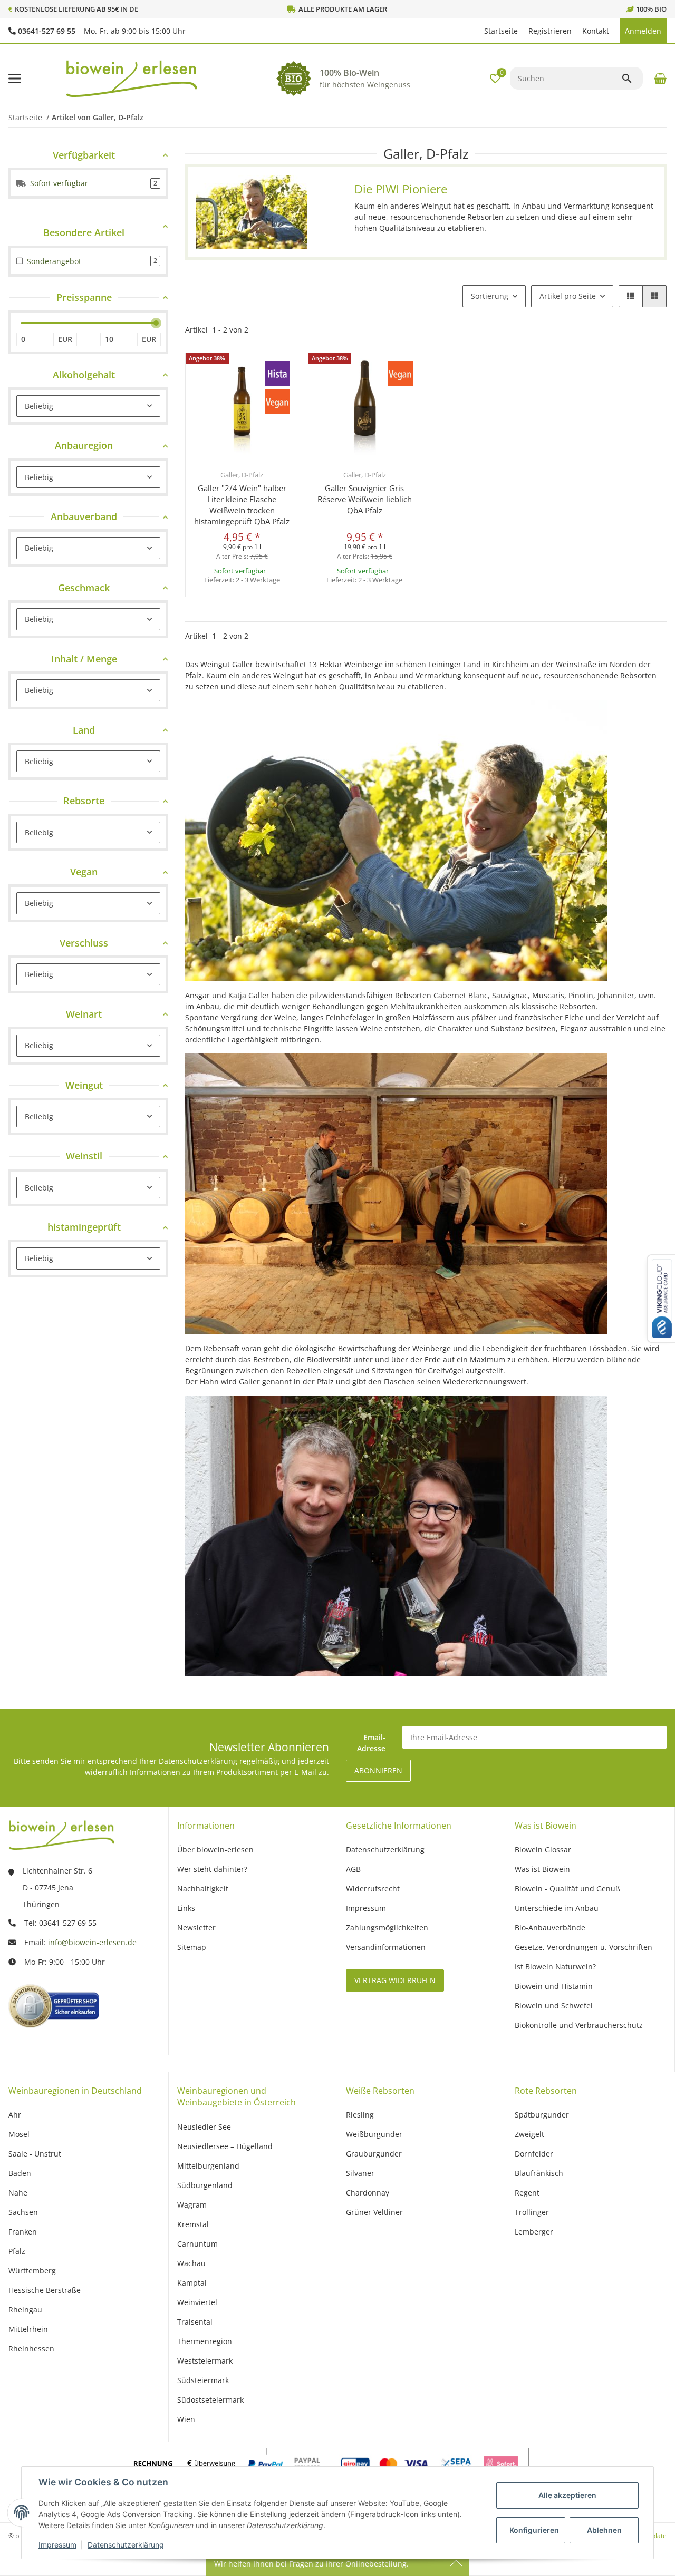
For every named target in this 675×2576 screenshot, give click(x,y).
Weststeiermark (205, 2361)
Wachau (191, 2263)
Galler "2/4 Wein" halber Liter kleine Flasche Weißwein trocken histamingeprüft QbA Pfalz (242, 505)
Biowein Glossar (543, 1850)
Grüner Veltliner (374, 2212)
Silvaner (360, 2173)
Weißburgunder (374, 2134)
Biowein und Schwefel (554, 2006)
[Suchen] (632, 79)
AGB (353, 1869)
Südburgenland (205, 2185)
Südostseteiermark (210, 2400)
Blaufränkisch (539, 2173)
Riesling (360, 2115)
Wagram (192, 2205)
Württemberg (32, 2271)
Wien (186, 2419)
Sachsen (23, 2212)
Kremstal (193, 2224)
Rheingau (25, 2310)
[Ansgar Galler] (252, 212)
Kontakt (596, 31)
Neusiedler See (204, 2127)
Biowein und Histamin (554, 1986)
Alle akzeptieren (567, 2495)
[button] (474, 31)
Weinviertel (197, 2302)
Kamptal (192, 2283)
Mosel (19, 2134)
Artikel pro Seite (568, 296)
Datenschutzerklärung (126, 2545)
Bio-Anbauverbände (550, 1928)
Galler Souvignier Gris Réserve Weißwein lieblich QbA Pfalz (365, 499)
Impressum (57, 2545)
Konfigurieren (534, 2530)
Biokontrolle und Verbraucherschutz (579, 2025)
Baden (20, 2173)
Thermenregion (205, 2341)
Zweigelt (529, 2134)
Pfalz (17, 2251)
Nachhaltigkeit (203, 1889)
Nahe (18, 2193)
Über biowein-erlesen (215, 1850)
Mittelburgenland (208, 2166)
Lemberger (534, 2232)
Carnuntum (197, 2244)
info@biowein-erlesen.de (92, 1942)
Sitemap (192, 1947)
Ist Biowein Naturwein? (555, 1967)
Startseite (501, 31)
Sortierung (490, 296)
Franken (23, 2232)
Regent (527, 2193)
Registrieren (550, 31)
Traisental (195, 2322)
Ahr (15, 2115)
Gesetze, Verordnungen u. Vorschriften (584, 1947)
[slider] (156, 323)
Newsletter (196, 1928)
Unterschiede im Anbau (557, 1908)
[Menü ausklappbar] (15, 79)
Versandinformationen (386, 1947)
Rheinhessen (31, 2349)
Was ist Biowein (542, 1869)
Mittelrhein (28, 2329)
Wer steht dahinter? (212, 1869)
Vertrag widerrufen (395, 1980)
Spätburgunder (542, 2115)
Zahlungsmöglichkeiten (387, 1928)
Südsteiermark (203, 2380)
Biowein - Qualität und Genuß (567, 1889)
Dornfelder (534, 2154)
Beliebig (39, 406)
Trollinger (532, 2212)
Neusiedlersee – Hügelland (225, 2146)
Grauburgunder (374, 2154)
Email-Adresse (371, 1743)
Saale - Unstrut (35, 2154)
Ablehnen (604, 2530)
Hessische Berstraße (45, 2290)
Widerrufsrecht (373, 1889)
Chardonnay (368, 2193)
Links (186, 1908)
